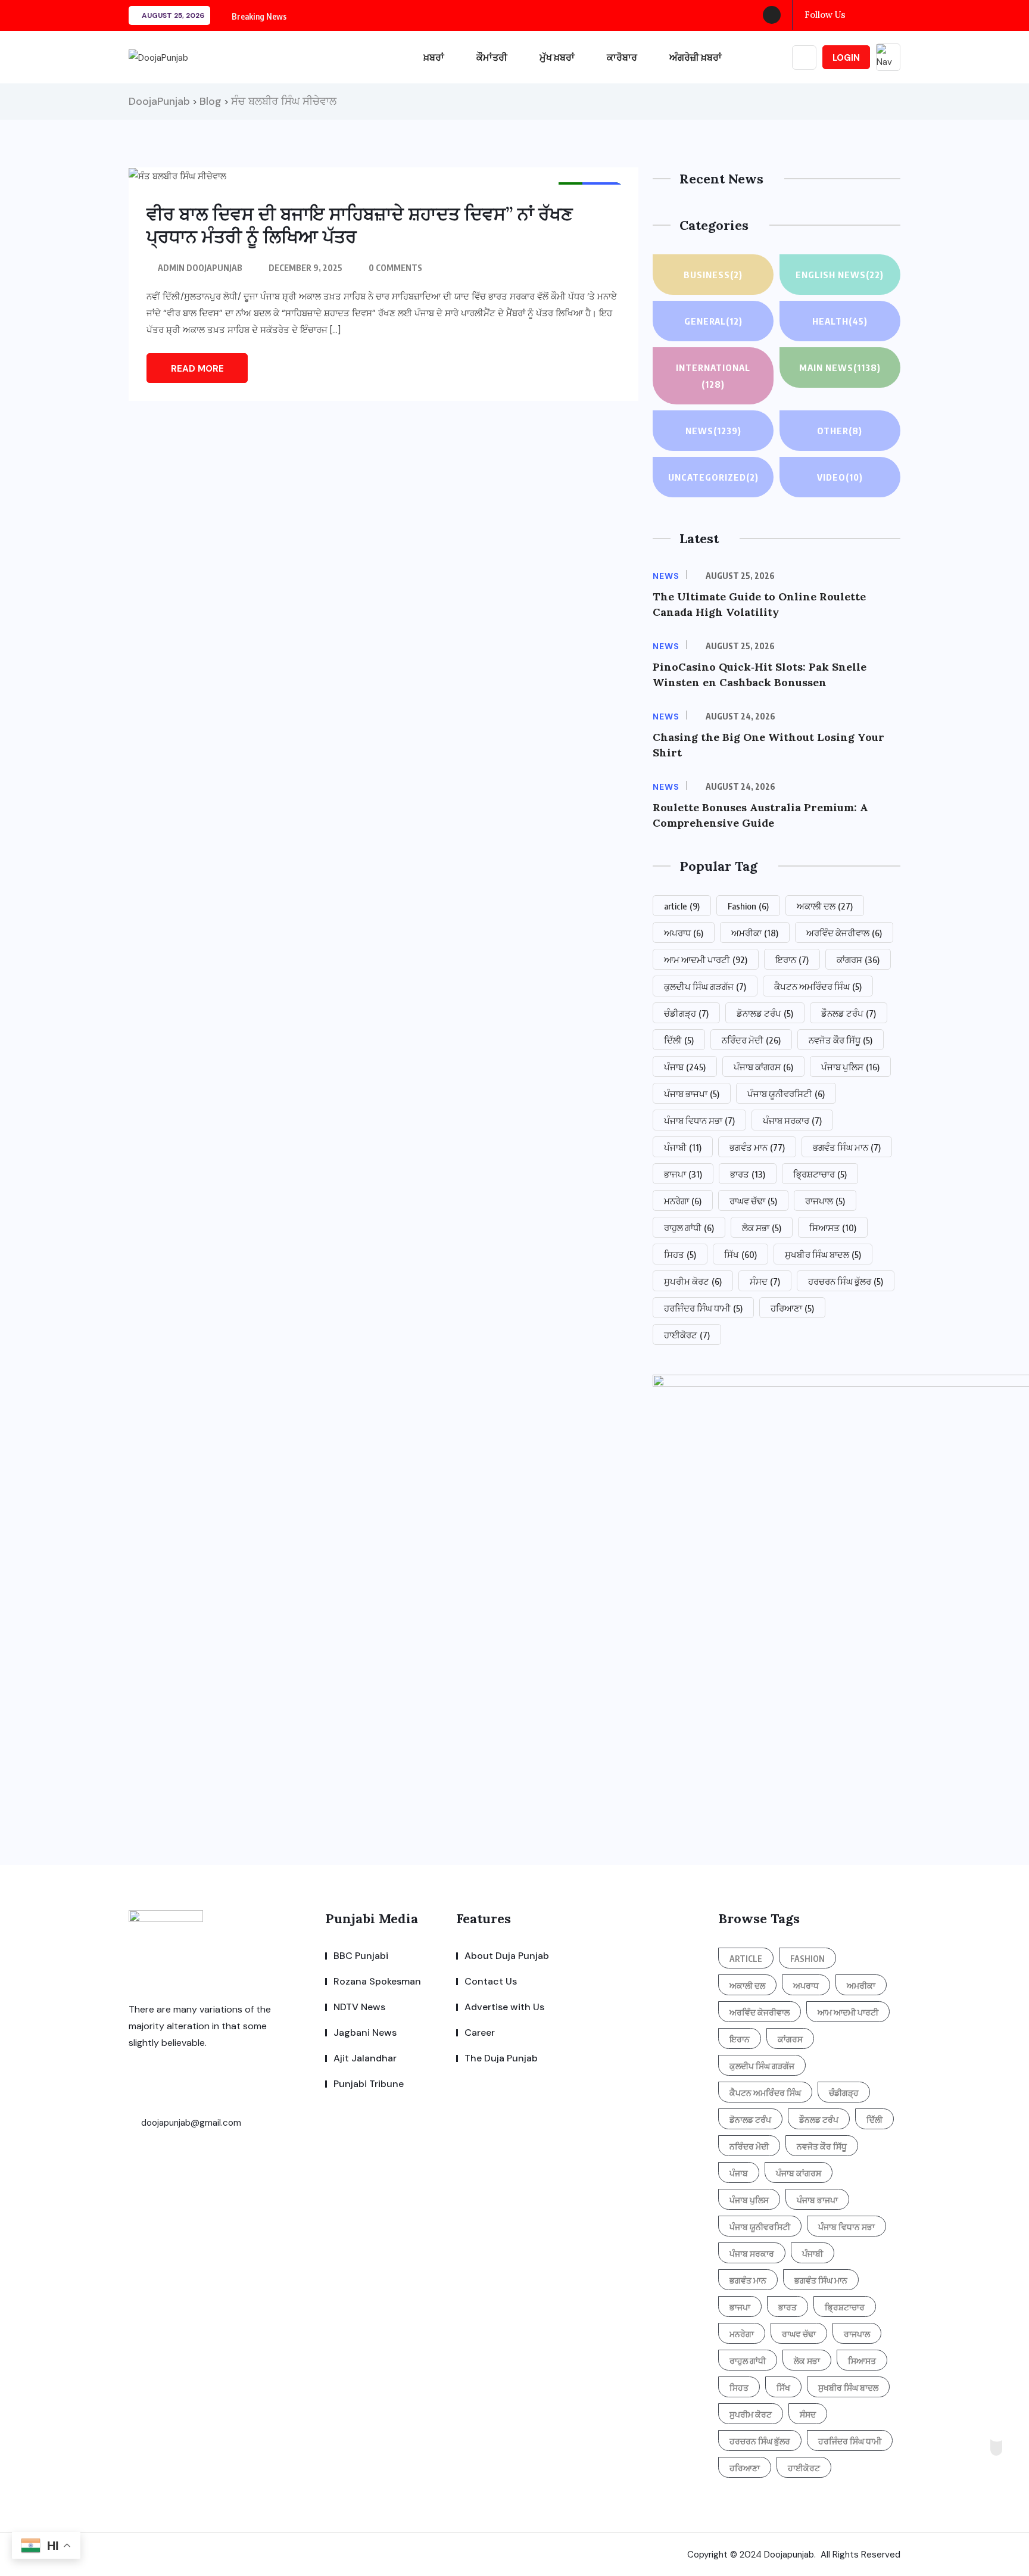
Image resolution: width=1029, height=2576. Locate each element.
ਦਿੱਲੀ (679, 1040)
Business (713, 275)
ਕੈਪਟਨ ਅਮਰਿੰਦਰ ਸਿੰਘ (818, 986)
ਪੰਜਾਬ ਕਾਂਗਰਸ (763, 1067)
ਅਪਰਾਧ (684, 933)
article (682, 906)
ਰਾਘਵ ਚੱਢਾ (753, 1201)
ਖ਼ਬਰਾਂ (434, 57)
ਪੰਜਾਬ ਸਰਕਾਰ (792, 1120)
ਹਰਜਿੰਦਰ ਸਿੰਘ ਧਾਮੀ (703, 1308)
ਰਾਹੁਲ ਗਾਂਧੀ (689, 1228)
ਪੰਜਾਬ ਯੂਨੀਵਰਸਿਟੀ (786, 1094)
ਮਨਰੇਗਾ (683, 1201)
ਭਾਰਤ (748, 1174)
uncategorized (713, 477)
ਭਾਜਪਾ (683, 1174)
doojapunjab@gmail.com (190, 2123)
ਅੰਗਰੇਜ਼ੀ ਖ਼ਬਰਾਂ (696, 57)
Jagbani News (365, 2033)
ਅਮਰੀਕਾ (755, 933)
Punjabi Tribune (369, 2084)
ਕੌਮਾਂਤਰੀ (492, 57)
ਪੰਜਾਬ (685, 1067)
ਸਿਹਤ (680, 1254)
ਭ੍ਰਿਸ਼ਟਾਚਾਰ (820, 1174)
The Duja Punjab (501, 2058)
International (713, 376)
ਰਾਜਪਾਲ (825, 1201)
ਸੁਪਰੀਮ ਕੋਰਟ (693, 1281)
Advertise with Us (504, 2007)
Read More (197, 369)
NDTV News (359, 2007)
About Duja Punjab (507, 1956)
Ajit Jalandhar (365, 2058)
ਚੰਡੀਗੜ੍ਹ (686, 1013)
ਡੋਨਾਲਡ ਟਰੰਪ (765, 1013)
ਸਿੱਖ (740, 1254)
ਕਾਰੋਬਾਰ (622, 57)
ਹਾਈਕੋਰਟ (687, 1335)
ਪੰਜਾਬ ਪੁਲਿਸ (850, 1067)
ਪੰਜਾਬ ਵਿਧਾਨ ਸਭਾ (699, 1120)
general (713, 321)
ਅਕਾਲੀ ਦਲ (825, 906)
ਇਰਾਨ (792, 960)
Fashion (748, 906)
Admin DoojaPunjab (200, 268)
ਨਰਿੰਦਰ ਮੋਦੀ (751, 1040)
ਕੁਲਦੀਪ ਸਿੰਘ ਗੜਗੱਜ (705, 986)
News (713, 431)
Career (480, 2033)
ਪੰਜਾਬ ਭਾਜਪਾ (692, 1094)
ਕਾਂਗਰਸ (858, 960)
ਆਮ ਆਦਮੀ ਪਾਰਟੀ (706, 960)
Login (846, 58)
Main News (840, 367)
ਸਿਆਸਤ (833, 1228)
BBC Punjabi (361, 1956)
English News (840, 275)
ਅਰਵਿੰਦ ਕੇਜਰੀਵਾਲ (844, 933)
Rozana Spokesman (377, 1981)
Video (840, 477)
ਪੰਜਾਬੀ (683, 1147)
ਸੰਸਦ (765, 1281)
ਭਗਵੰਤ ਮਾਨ (757, 1147)
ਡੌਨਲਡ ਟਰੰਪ (849, 1013)
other (840, 431)
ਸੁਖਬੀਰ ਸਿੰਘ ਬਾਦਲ (823, 1254)
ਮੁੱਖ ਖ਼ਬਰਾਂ (557, 57)
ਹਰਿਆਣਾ (792, 1308)
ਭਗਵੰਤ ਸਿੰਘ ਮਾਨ (847, 1147)
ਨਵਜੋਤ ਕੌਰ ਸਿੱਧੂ (841, 1040)
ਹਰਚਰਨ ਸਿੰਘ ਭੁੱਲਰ (846, 1281)
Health (840, 321)
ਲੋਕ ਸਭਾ (762, 1228)
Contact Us (491, 1981)
